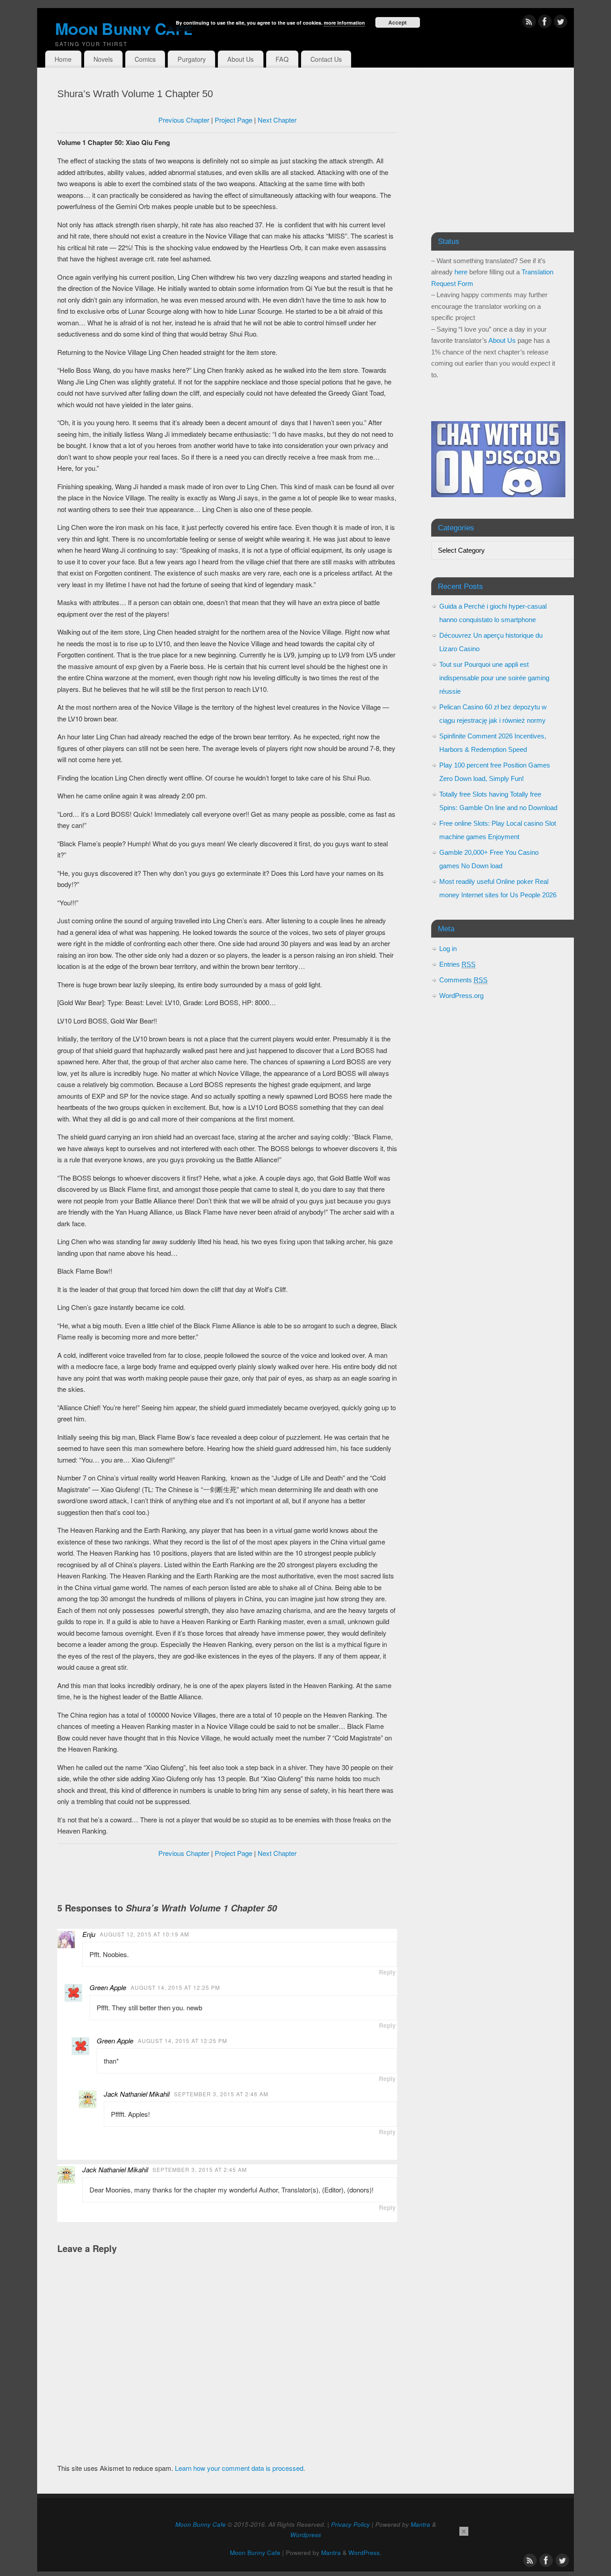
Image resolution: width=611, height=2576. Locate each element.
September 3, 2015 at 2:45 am (200, 2169)
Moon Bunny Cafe (201, 2524)
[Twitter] (560, 23)
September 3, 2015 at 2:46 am (221, 2094)
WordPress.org (461, 996)
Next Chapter (277, 120)
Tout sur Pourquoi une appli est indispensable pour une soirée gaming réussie (494, 678)
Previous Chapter (184, 120)
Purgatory (192, 59)
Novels (103, 59)
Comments (463, 980)
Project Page (233, 120)
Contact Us (326, 59)
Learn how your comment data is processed (239, 2468)
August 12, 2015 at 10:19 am (144, 1934)
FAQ (282, 59)
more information (344, 23)
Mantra (420, 2524)
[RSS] (529, 23)
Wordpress (306, 2535)
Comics (145, 59)
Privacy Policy (350, 2524)
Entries (457, 964)
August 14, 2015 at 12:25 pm (175, 1987)
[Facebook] (545, 23)
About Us (240, 59)
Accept (397, 22)
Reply (387, 1972)
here (461, 272)
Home (63, 59)
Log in (448, 949)
